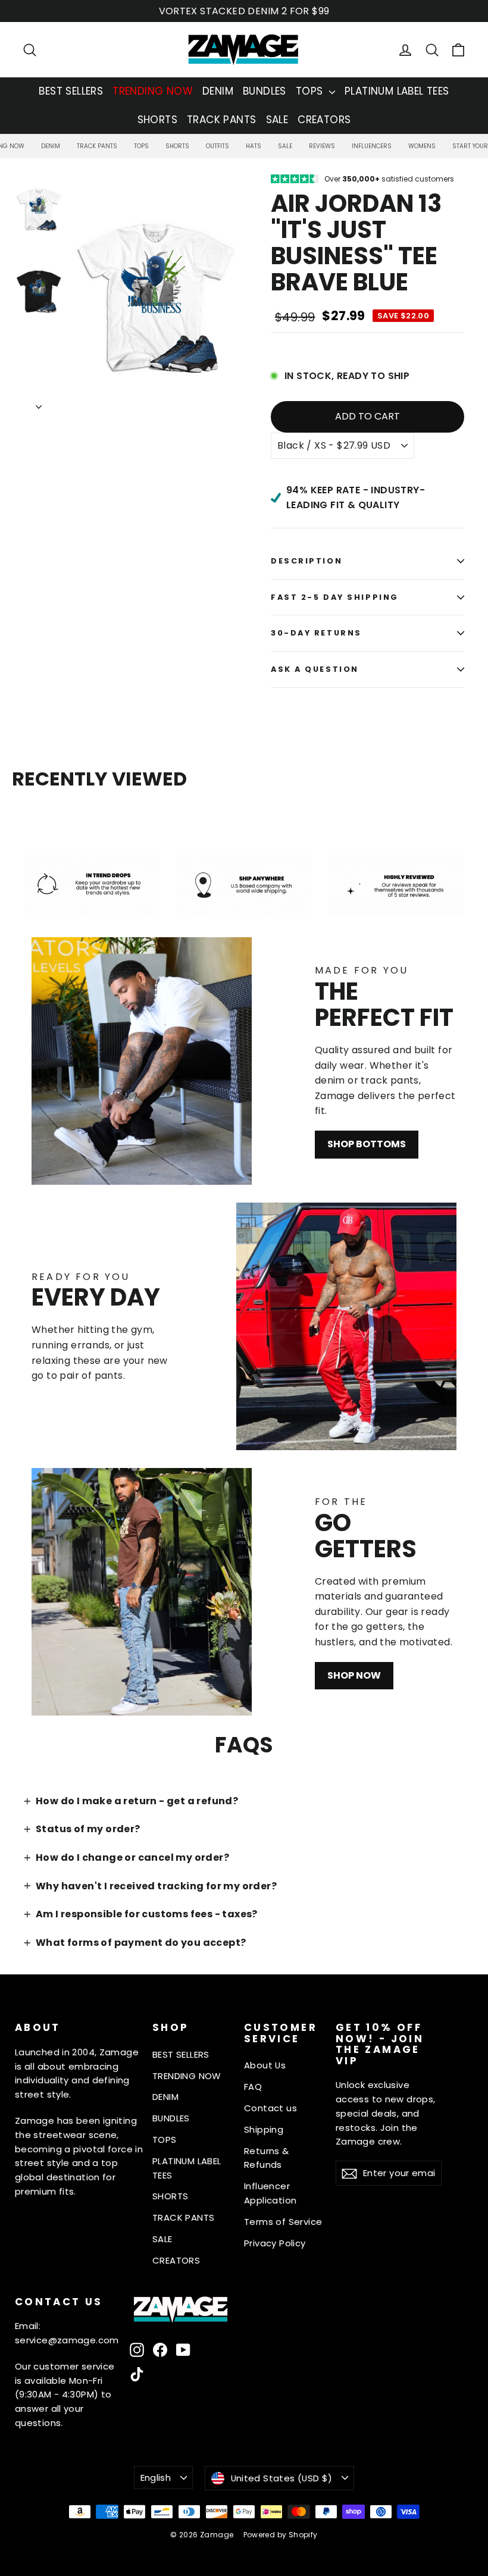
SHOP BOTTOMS (367, 1144)
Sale (285, 146)
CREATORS (324, 120)
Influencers (372, 146)
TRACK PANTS (221, 120)
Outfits (218, 146)
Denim (51, 146)
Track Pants (97, 146)
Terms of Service (283, 2222)
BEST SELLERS (71, 91)
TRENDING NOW (153, 91)
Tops (141, 146)
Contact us (270, 2108)
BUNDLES (265, 91)
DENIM (218, 91)
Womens (422, 146)
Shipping (264, 2129)
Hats (254, 146)
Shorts (177, 146)
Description (306, 561)
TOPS (311, 91)
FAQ (253, 2087)
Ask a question (315, 669)
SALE (277, 120)
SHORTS (157, 120)
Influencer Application (270, 2193)
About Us (265, 2065)
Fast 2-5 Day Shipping (335, 597)
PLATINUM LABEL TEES (397, 91)
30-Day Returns (316, 633)
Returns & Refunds (267, 2158)
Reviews (322, 146)
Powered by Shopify (281, 2535)
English (156, 2478)
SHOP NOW (354, 1675)
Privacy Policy (275, 2243)
